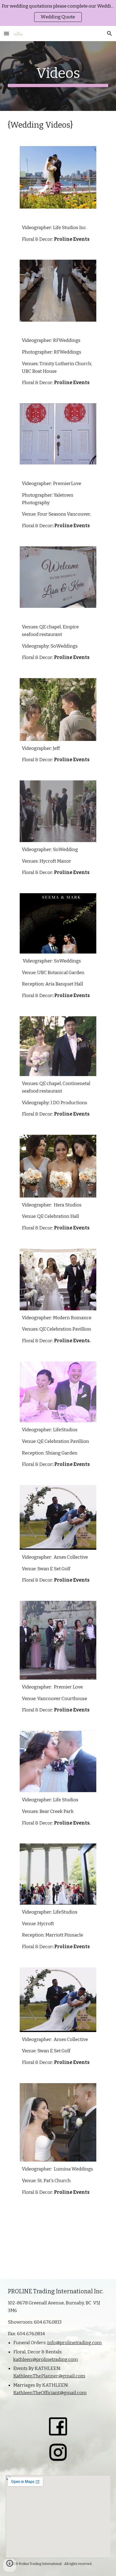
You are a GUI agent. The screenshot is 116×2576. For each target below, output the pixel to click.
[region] (58, 13)
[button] (6, 33)
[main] (58, 76)
